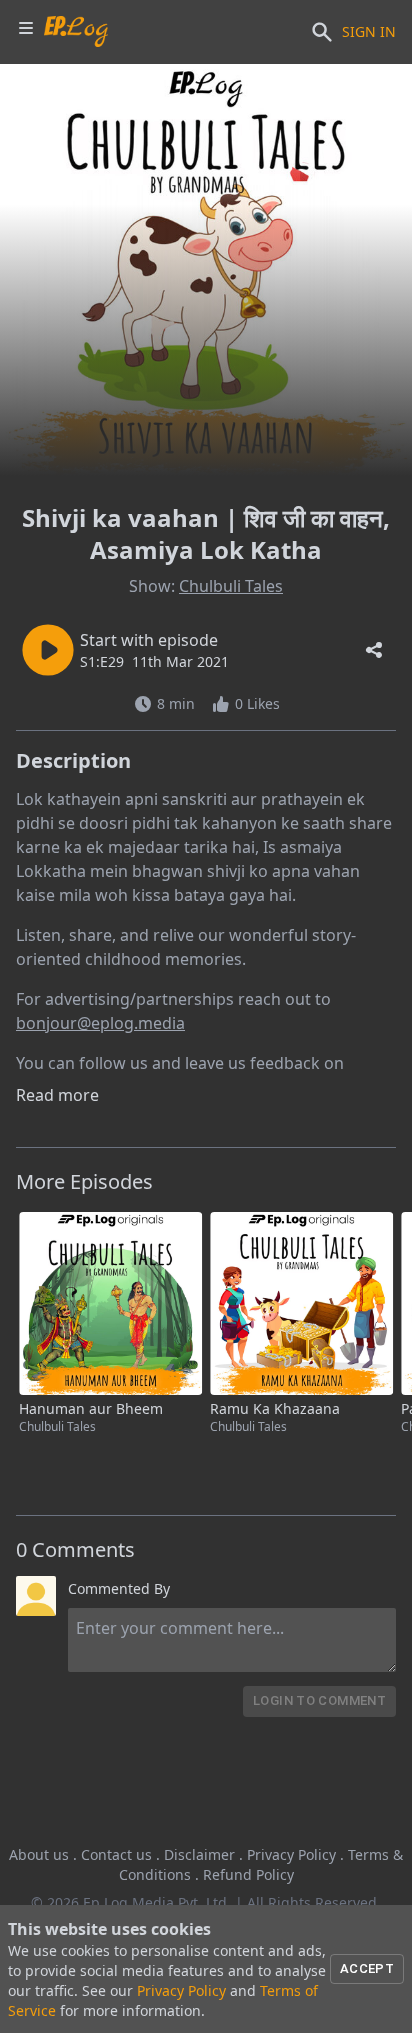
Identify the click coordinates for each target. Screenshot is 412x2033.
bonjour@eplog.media (100, 1023)
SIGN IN (369, 31)
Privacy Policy (291, 1854)
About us (39, 1854)
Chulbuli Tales (231, 586)
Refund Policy (248, 1874)
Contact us (116, 1854)
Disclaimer (199, 1854)
